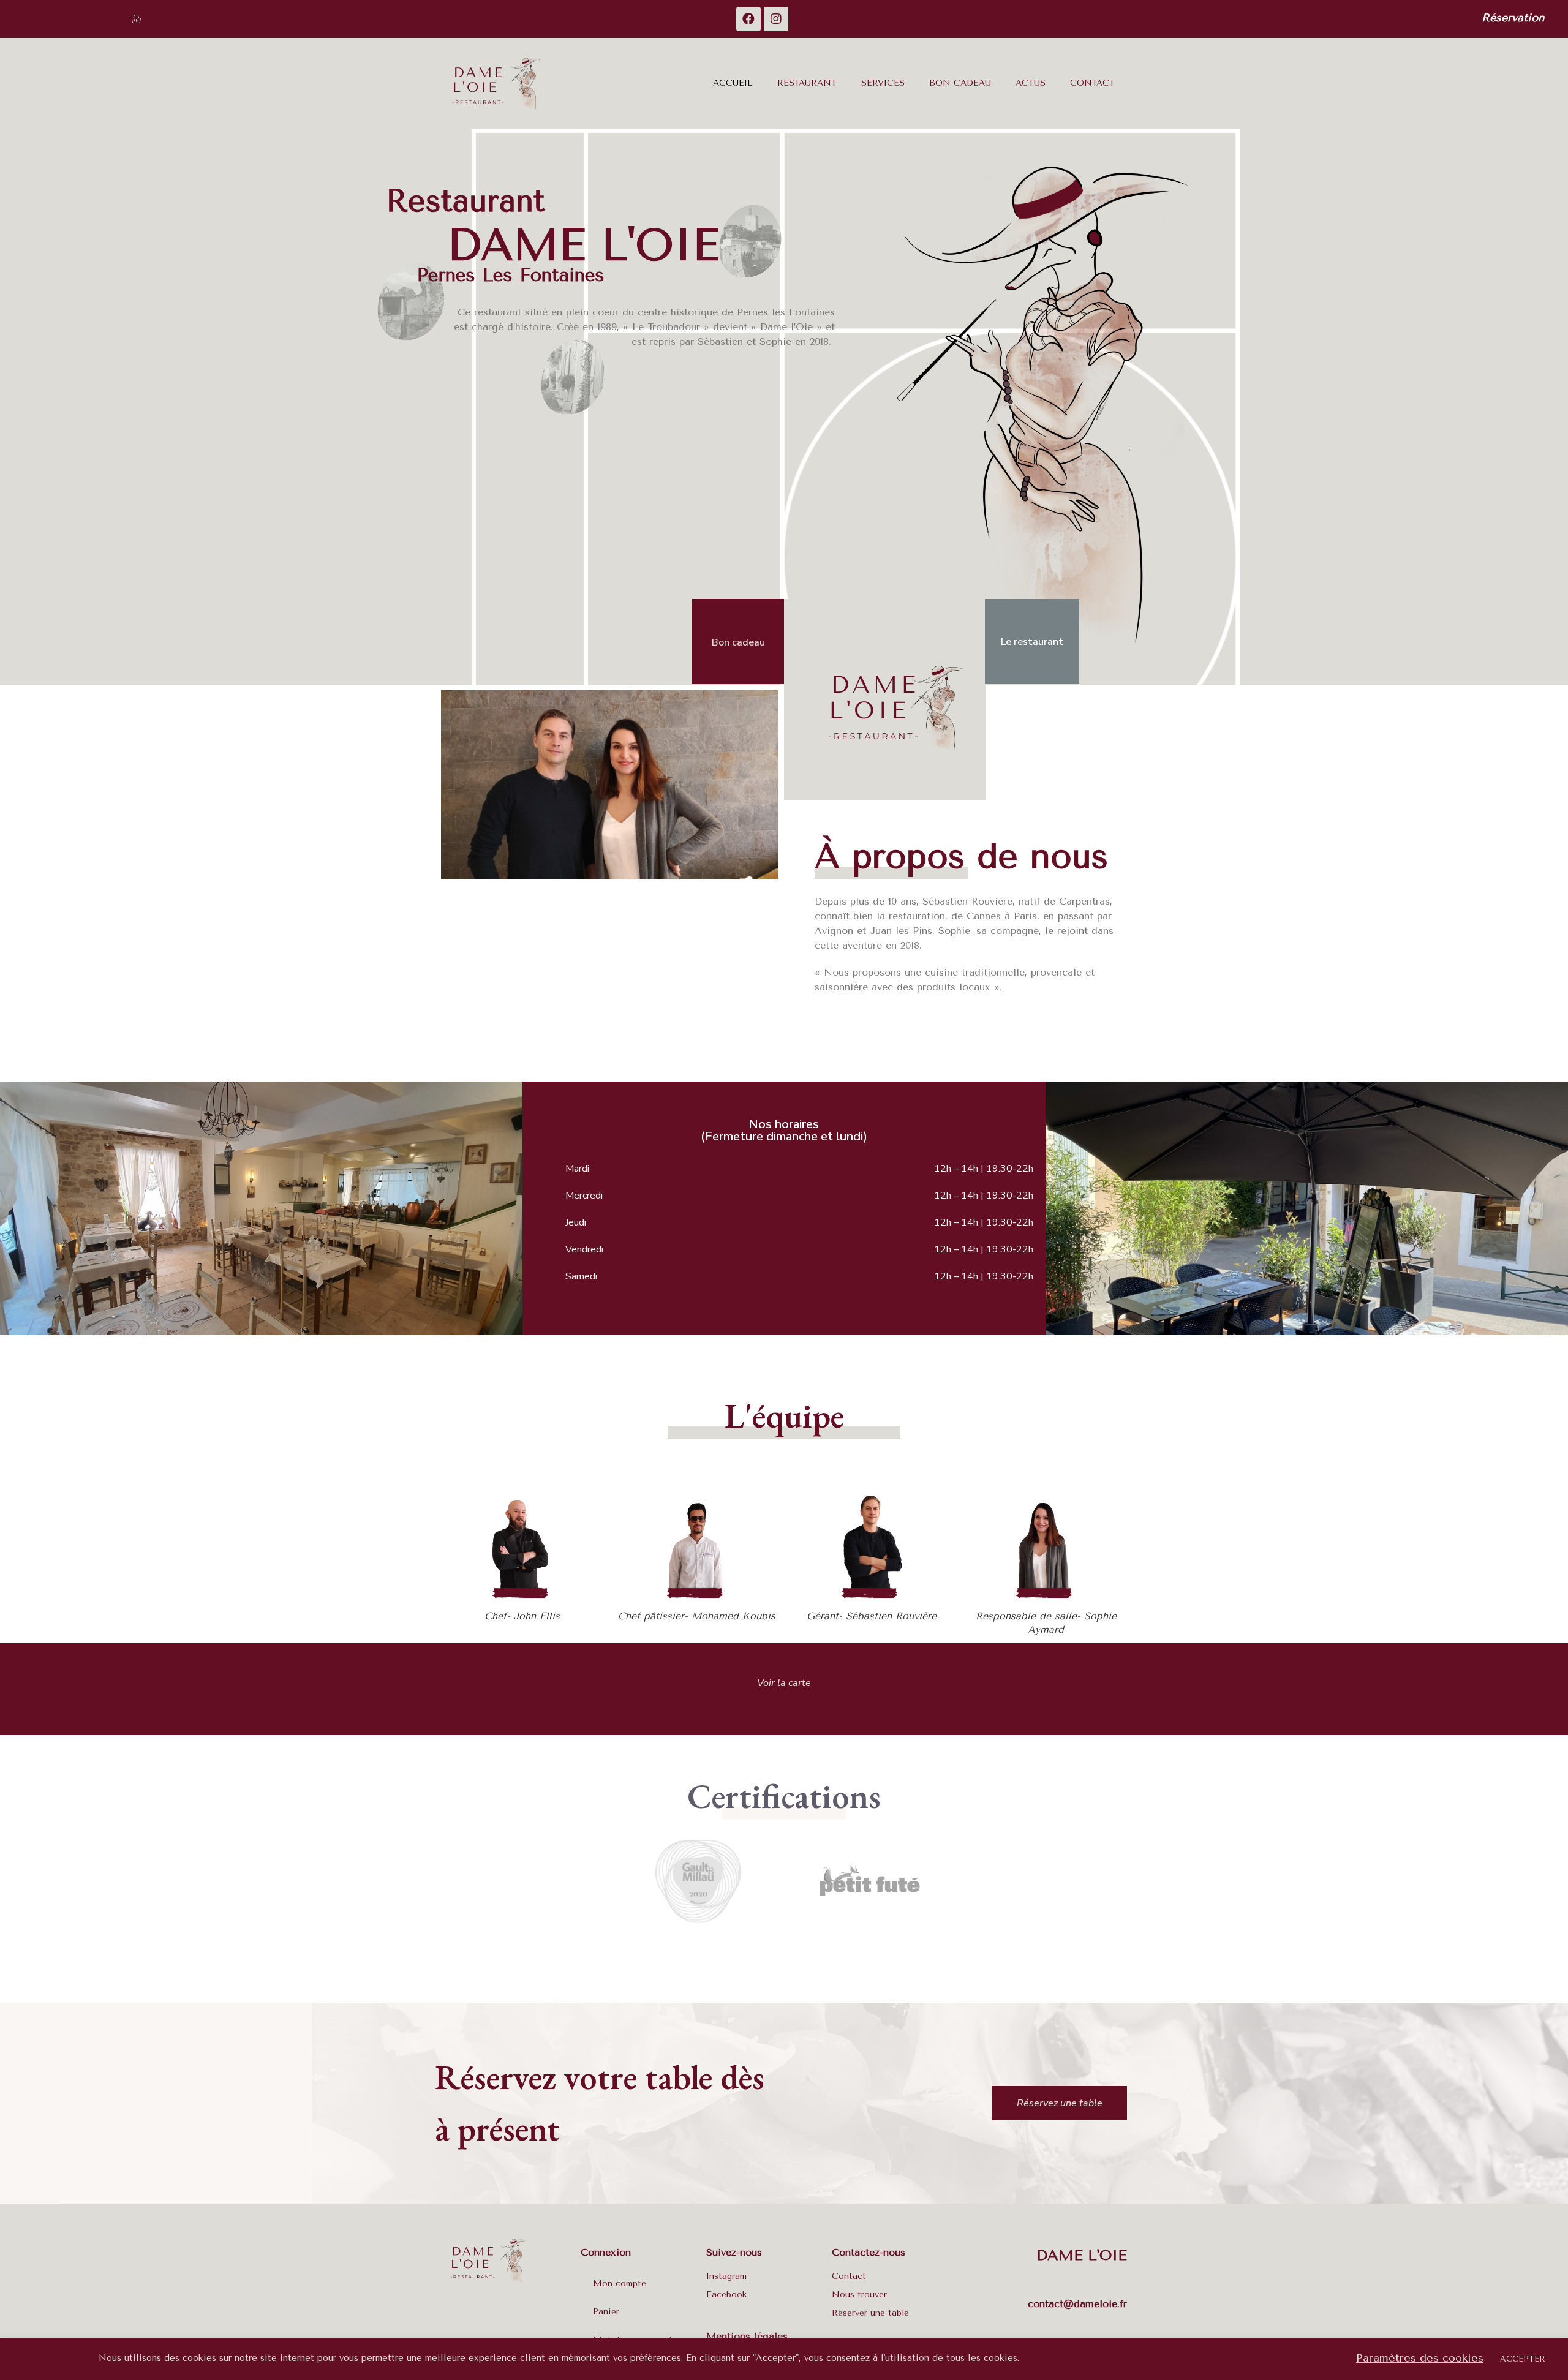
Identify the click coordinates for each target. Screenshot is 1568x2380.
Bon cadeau (960, 83)
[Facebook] (748, 19)
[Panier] (136, 19)
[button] (1513, 19)
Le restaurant (1032, 642)
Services (883, 83)
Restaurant (807, 83)
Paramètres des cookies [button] (1420, 2358)
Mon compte (620, 2284)
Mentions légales (747, 2336)
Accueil (733, 83)
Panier (606, 2312)
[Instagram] (776, 19)
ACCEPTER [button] (1523, 2359)
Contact (1092, 83)
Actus (1031, 83)
